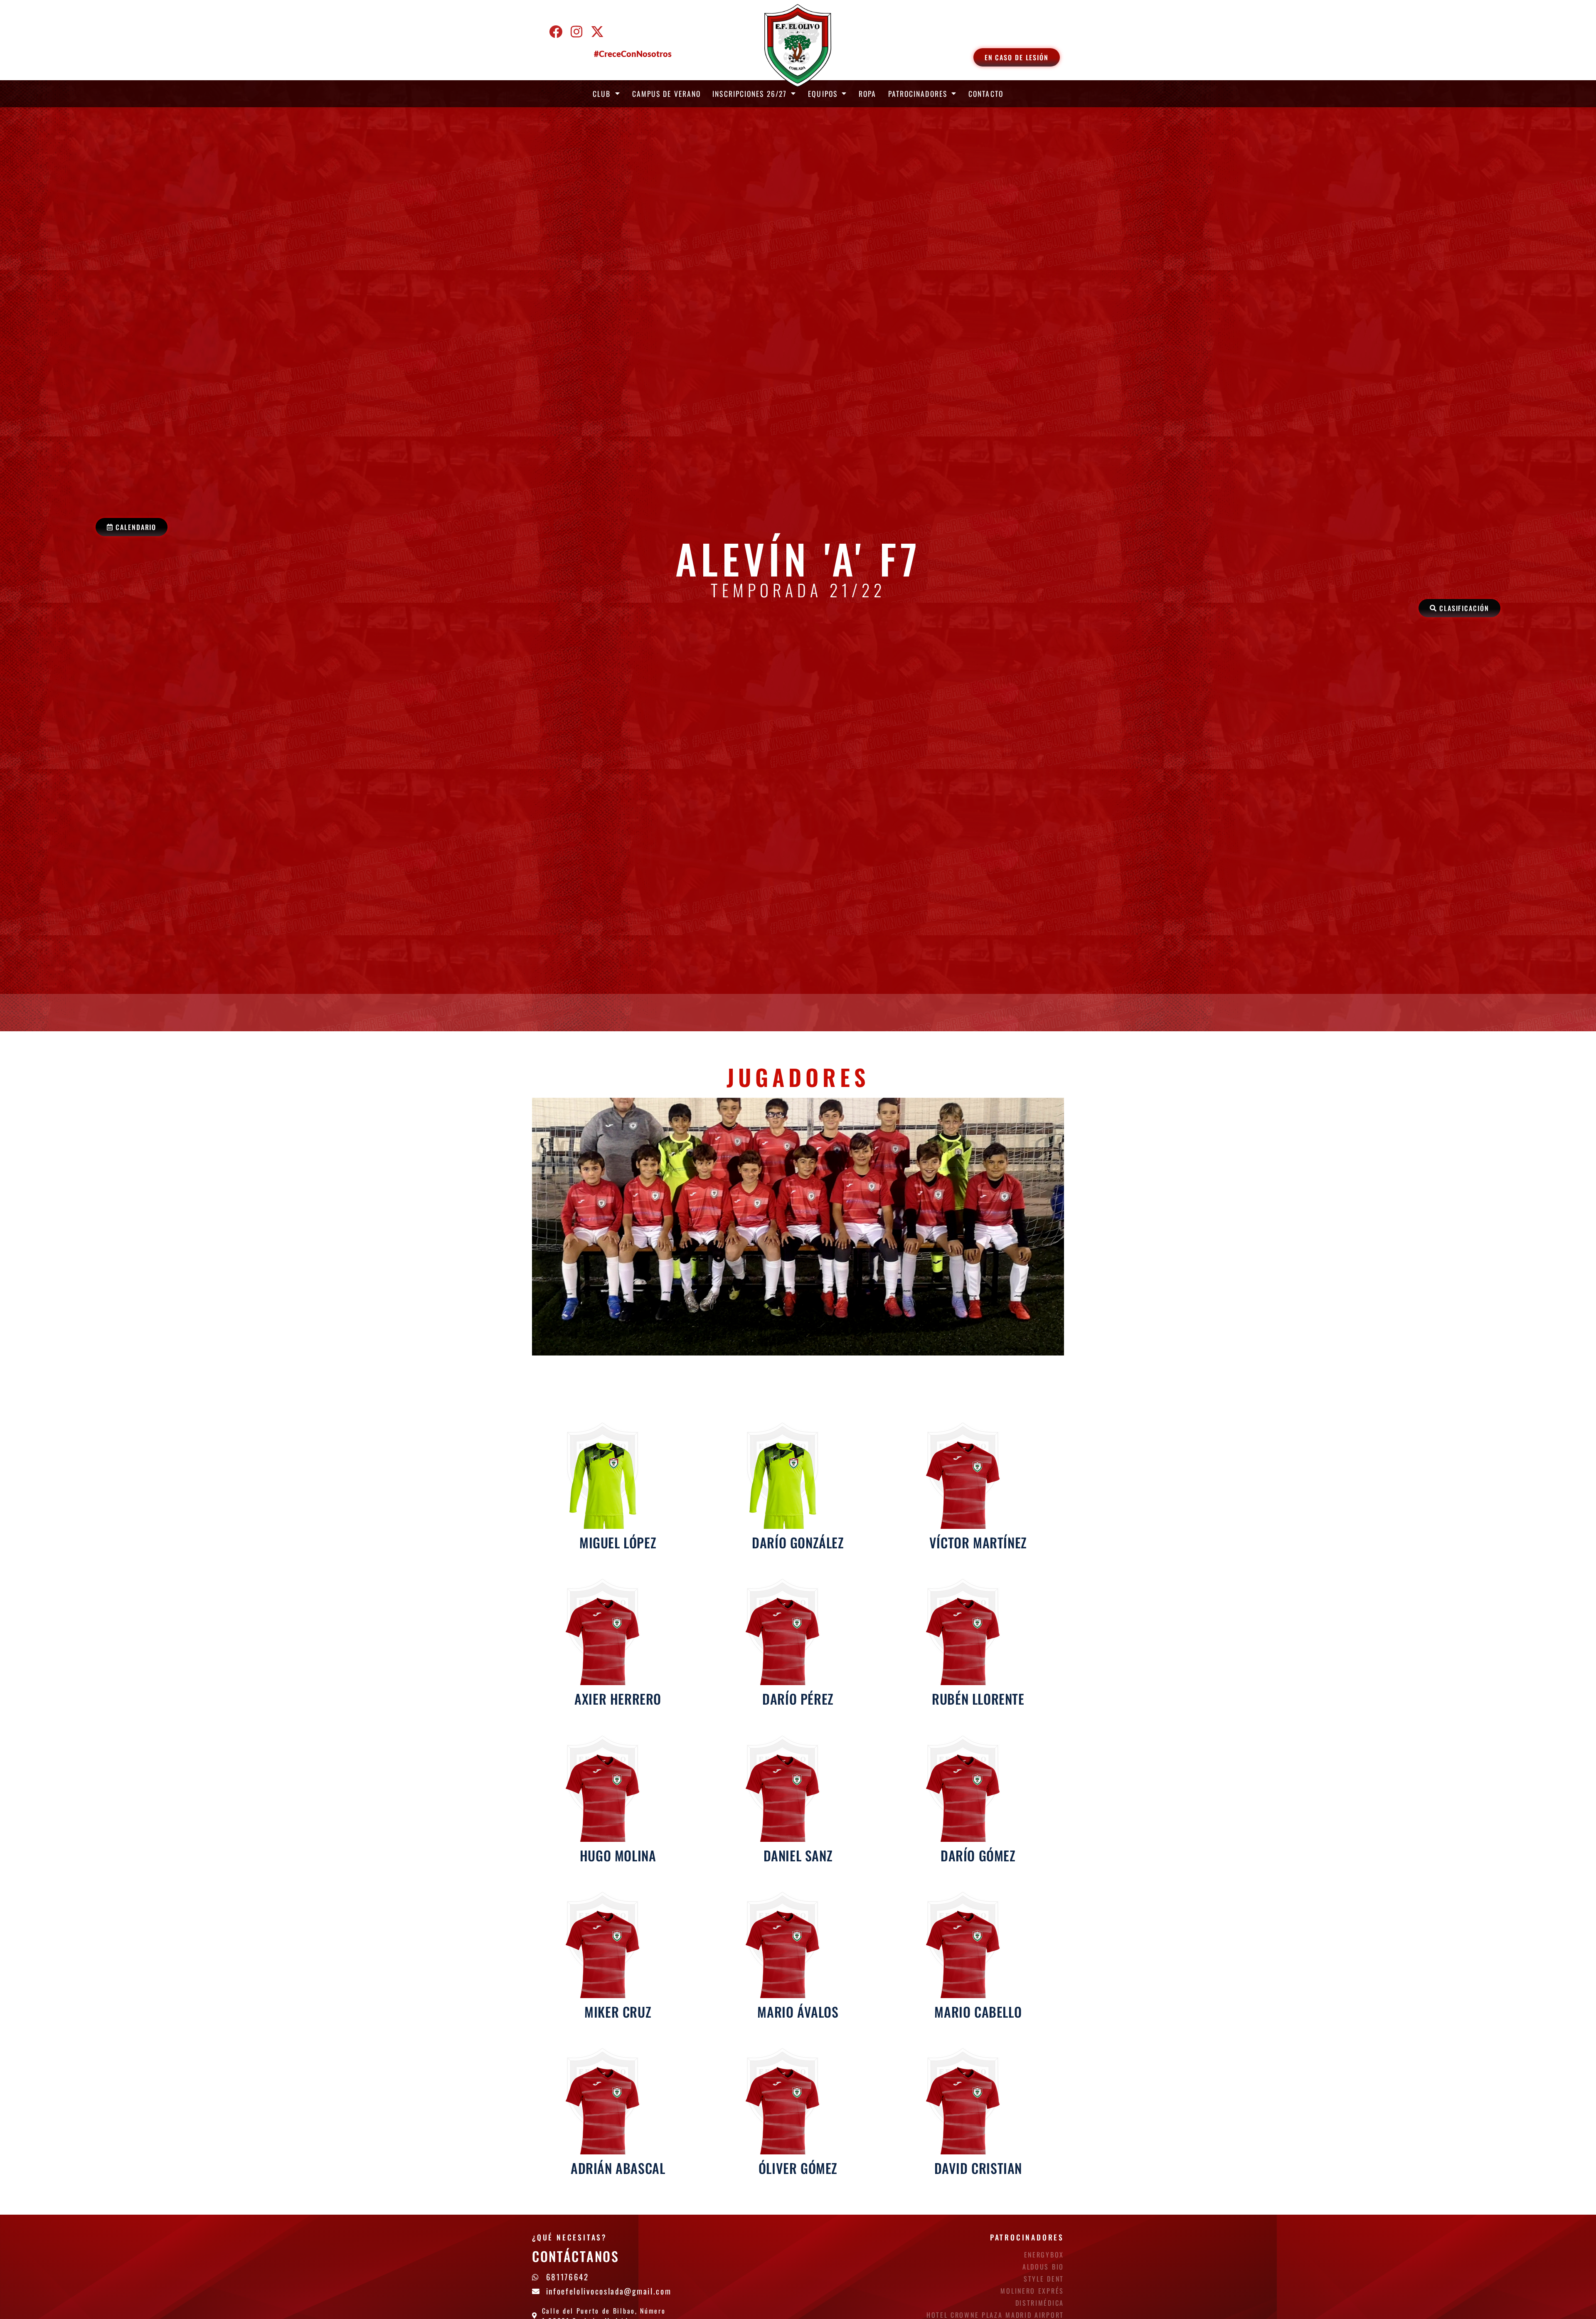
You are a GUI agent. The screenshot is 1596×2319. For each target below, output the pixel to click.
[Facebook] (556, 32)
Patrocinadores (918, 94)
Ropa (867, 94)
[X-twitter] (597, 32)
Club (602, 94)
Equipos (823, 94)
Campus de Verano (667, 94)
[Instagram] (576, 32)
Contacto (986, 94)
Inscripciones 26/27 (750, 94)
